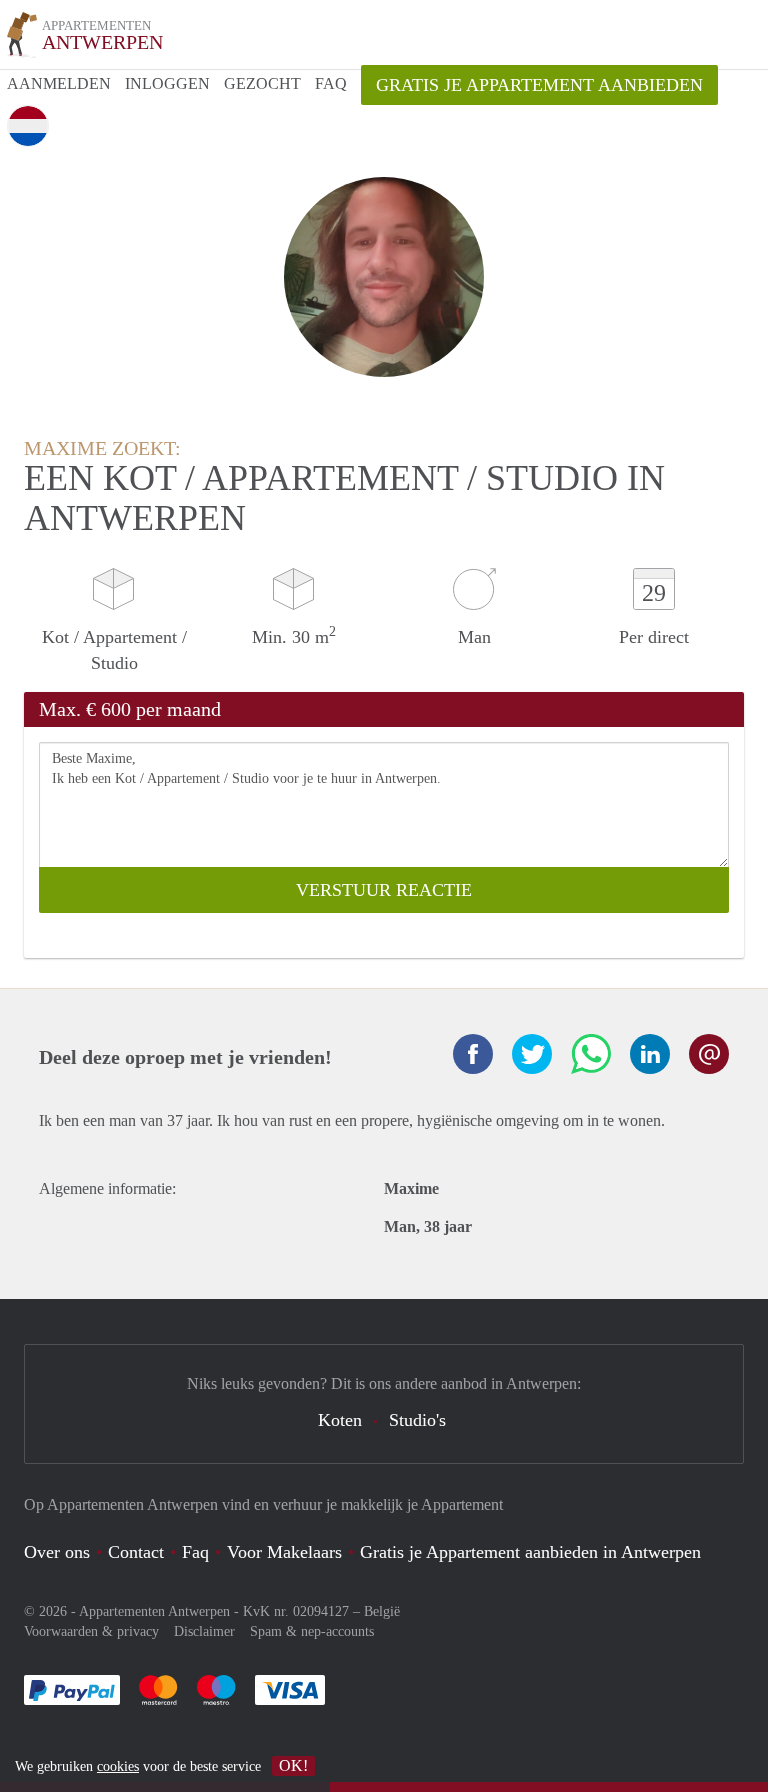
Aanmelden (59, 83)
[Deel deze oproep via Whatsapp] (591, 1054)
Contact (136, 1552)
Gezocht (262, 83)
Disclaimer (204, 1631)
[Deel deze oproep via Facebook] (473, 1054)
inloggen (167, 83)
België (382, 1611)
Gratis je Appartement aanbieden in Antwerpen (530, 1552)
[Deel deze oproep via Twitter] (532, 1054)
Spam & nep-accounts (312, 1631)
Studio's (417, 1420)
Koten (340, 1420)
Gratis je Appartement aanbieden (539, 85)
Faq (195, 1552)
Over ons (57, 1552)
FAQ (331, 83)
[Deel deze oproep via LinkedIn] (650, 1054)
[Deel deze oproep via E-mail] (709, 1054)
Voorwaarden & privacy (91, 1631)
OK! (293, 1765)
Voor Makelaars (284, 1552)
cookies (118, 1766)
